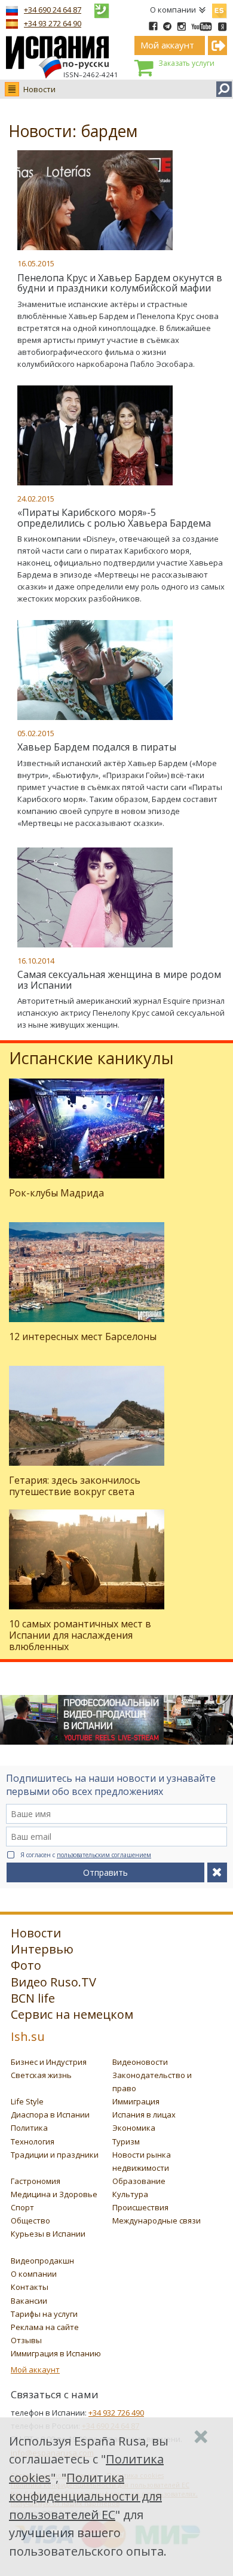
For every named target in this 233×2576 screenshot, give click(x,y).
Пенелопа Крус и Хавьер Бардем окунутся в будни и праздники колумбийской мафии (120, 283)
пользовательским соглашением (104, 1855)
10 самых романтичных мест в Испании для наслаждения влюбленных (80, 1635)
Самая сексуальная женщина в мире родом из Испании (119, 980)
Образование (139, 2181)
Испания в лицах (144, 2115)
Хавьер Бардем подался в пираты (97, 747)
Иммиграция (136, 2101)
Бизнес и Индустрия (49, 2062)
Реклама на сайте (45, 2327)
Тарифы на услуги (44, 2314)
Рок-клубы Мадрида (56, 1193)
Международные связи (157, 2220)
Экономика (134, 2128)
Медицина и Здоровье (54, 2194)
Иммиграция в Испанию (56, 2353)
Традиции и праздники (55, 2155)
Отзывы (26, 2340)
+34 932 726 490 (116, 2413)
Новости (39, 89)
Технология (33, 2141)
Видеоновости (140, 2062)
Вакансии (29, 2301)
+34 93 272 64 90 (53, 23)
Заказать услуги (186, 63)
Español (219, 8)
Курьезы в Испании (48, 2234)
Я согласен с (86, 1855)
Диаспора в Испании (50, 2115)
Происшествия (140, 2207)
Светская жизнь (41, 2075)
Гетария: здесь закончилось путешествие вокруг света (75, 1486)
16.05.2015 (36, 263)
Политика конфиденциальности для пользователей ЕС (85, 2496)
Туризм (126, 2141)
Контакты (30, 2287)
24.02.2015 (36, 499)
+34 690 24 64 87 (53, 10)
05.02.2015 (36, 733)
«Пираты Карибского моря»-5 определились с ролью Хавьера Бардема (114, 518)
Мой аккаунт (35, 2370)
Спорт (22, 2207)
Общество (30, 2220)
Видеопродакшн (42, 2261)
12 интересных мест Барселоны (83, 1336)
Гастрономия (36, 2181)
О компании (173, 10)
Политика (29, 2128)
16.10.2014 (36, 961)
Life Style (27, 2101)
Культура (130, 2194)
